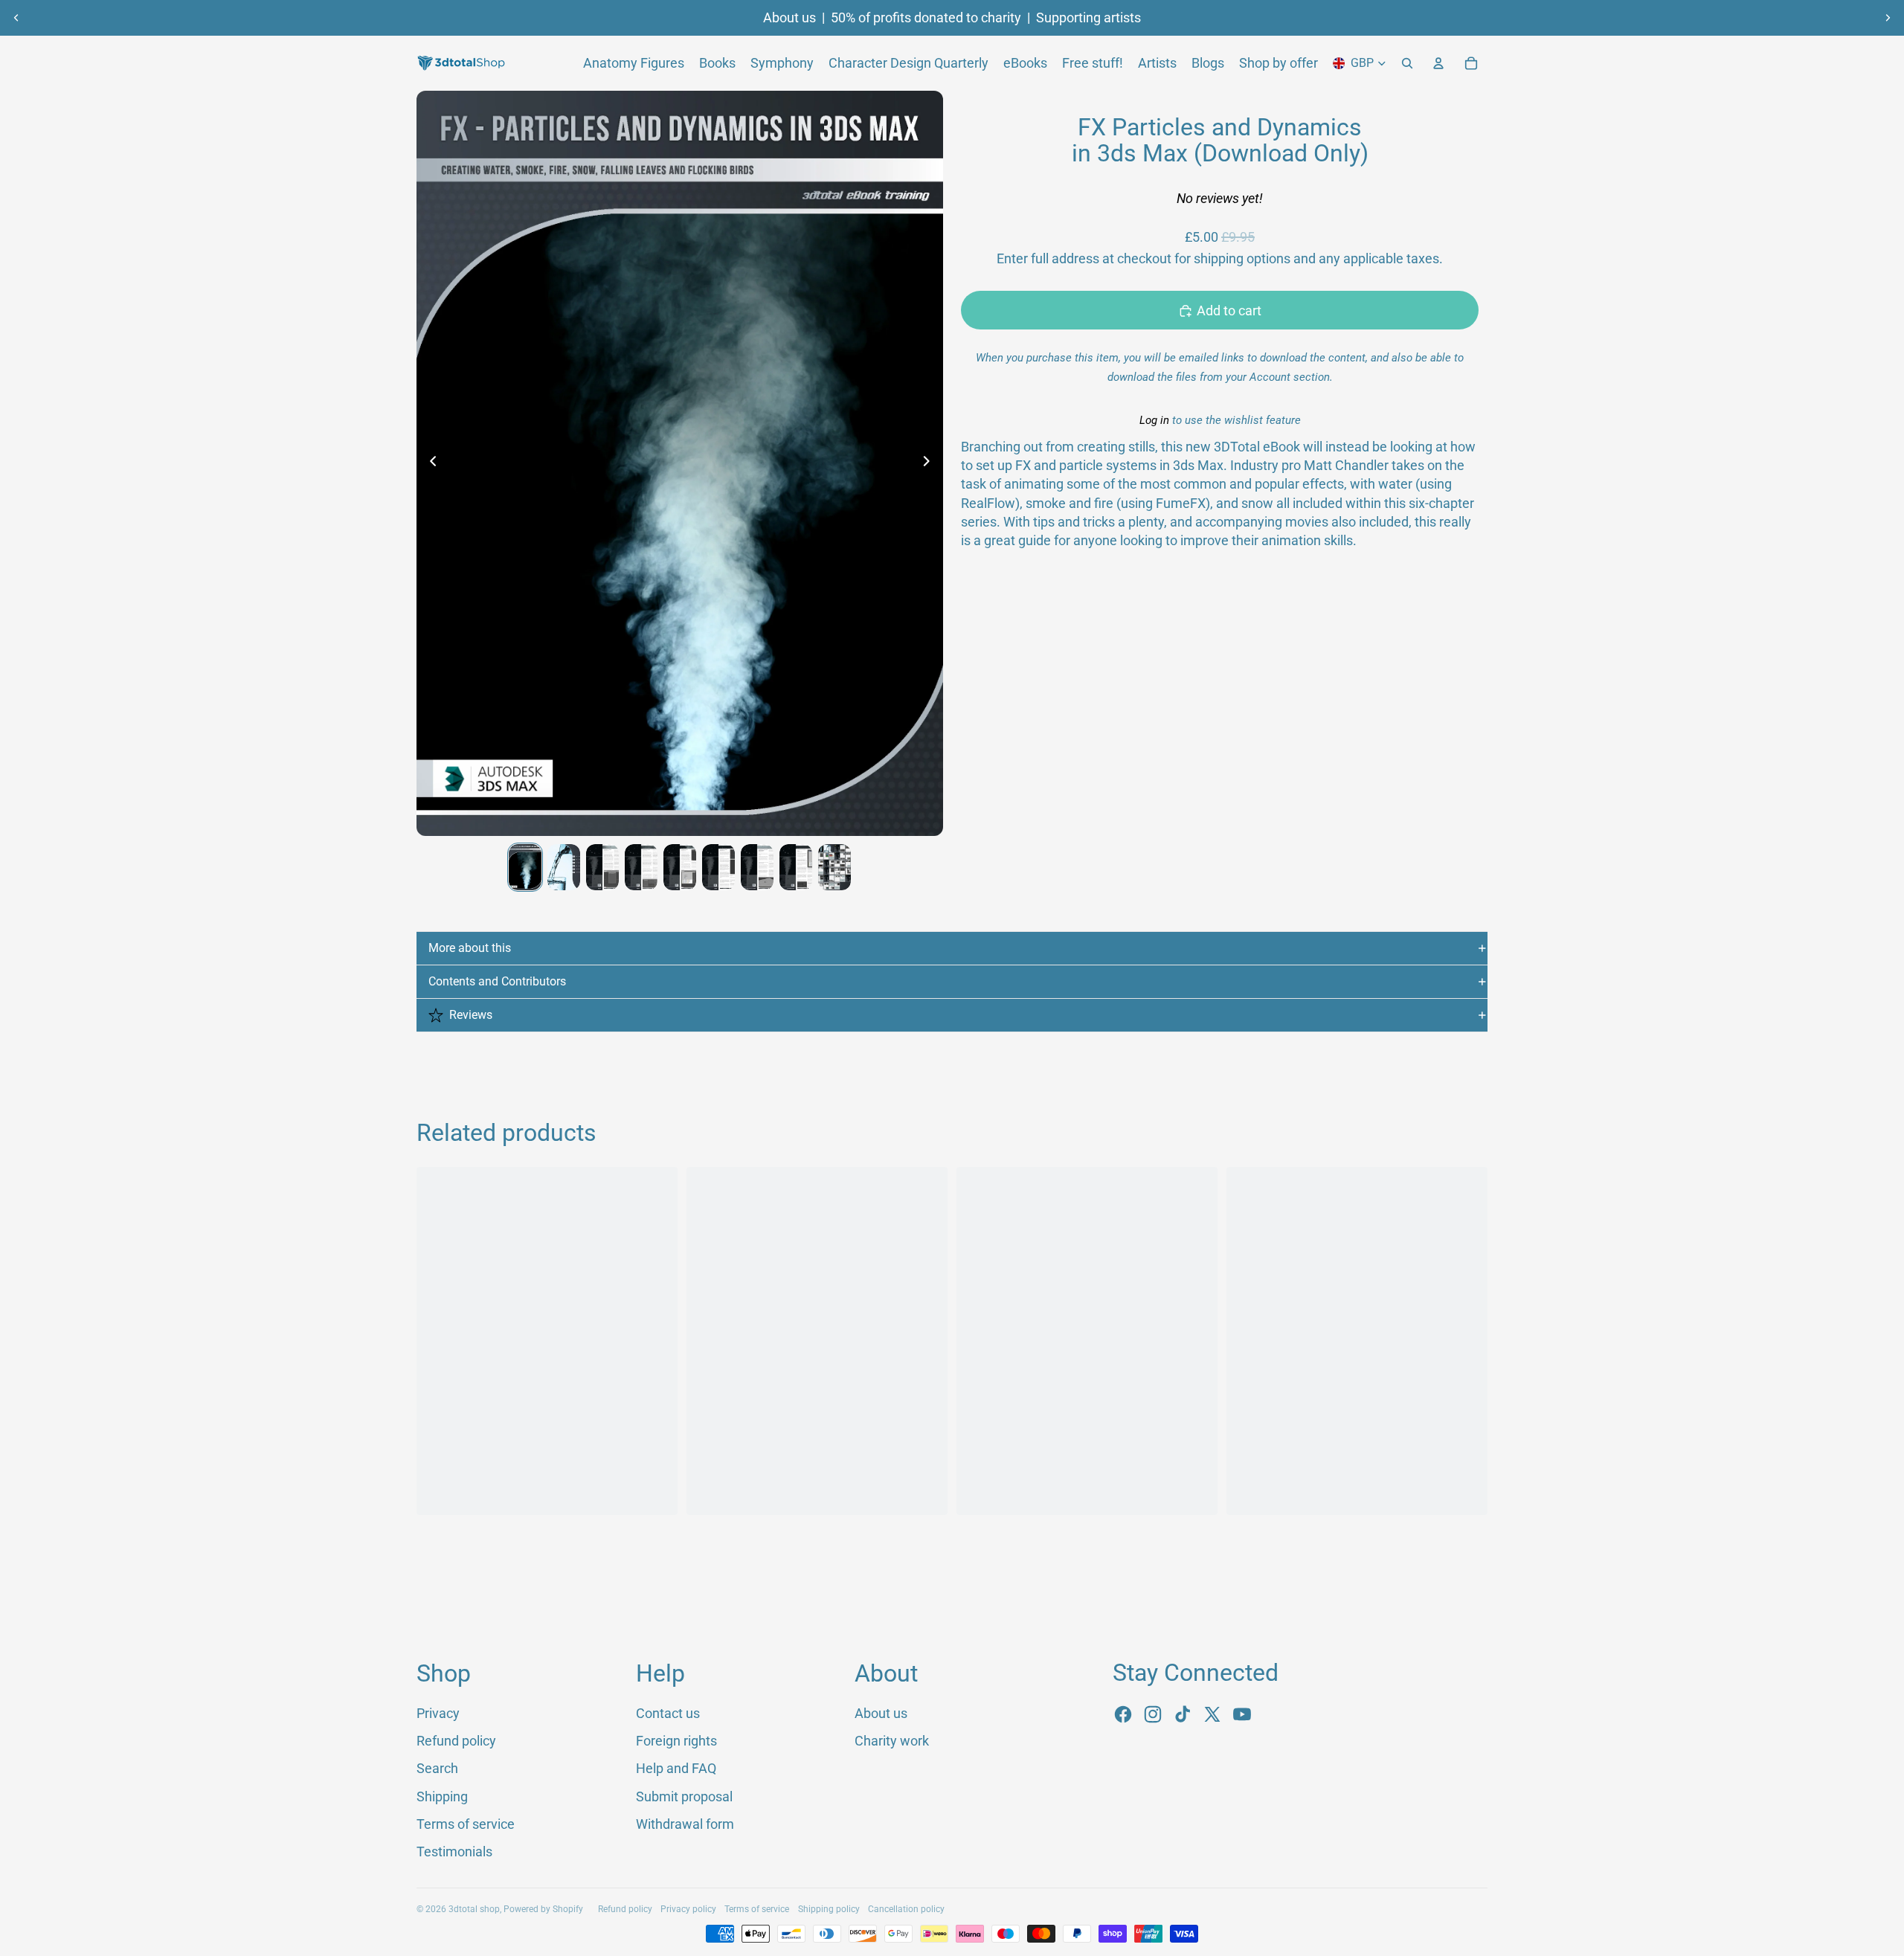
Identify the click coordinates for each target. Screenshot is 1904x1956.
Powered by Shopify (543, 1909)
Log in (1154, 421)
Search (437, 1768)
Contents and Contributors (497, 981)
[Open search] (1407, 63)
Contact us (668, 1713)
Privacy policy (688, 1909)
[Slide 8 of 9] (796, 867)
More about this (470, 948)
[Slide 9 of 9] (834, 867)
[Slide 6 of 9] (718, 867)
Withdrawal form (685, 1824)
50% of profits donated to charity (926, 18)
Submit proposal (684, 1796)
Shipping (442, 1796)
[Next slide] (1888, 18)
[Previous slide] (16, 18)
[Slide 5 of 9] (680, 867)
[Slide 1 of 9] (525, 867)
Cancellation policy (906, 1909)
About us (789, 18)
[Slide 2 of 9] (564, 867)
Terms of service (466, 1824)
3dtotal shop (474, 1909)
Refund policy (456, 1741)
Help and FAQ (676, 1768)
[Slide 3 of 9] (602, 867)
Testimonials (454, 1852)
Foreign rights (676, 1741)
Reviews (471, 1015)
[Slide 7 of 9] (757, 867)
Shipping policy (829, 1909)
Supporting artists (1088, 18)
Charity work (892, 1741)
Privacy (438, 1713)
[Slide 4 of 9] (641, 867)
